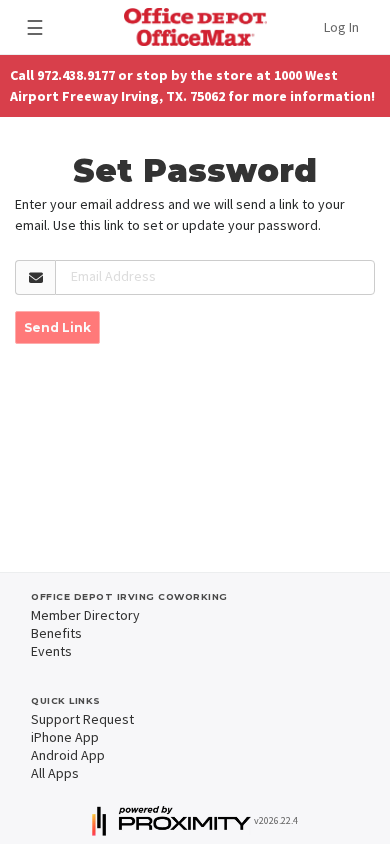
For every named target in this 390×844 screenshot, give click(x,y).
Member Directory (85, 615)
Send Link (57, 327)
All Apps (55, 773)
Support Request (82, 719)
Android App (68, 755)
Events (51, 651)
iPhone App (65, 737)
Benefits (56, 633)
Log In (341, 27)
